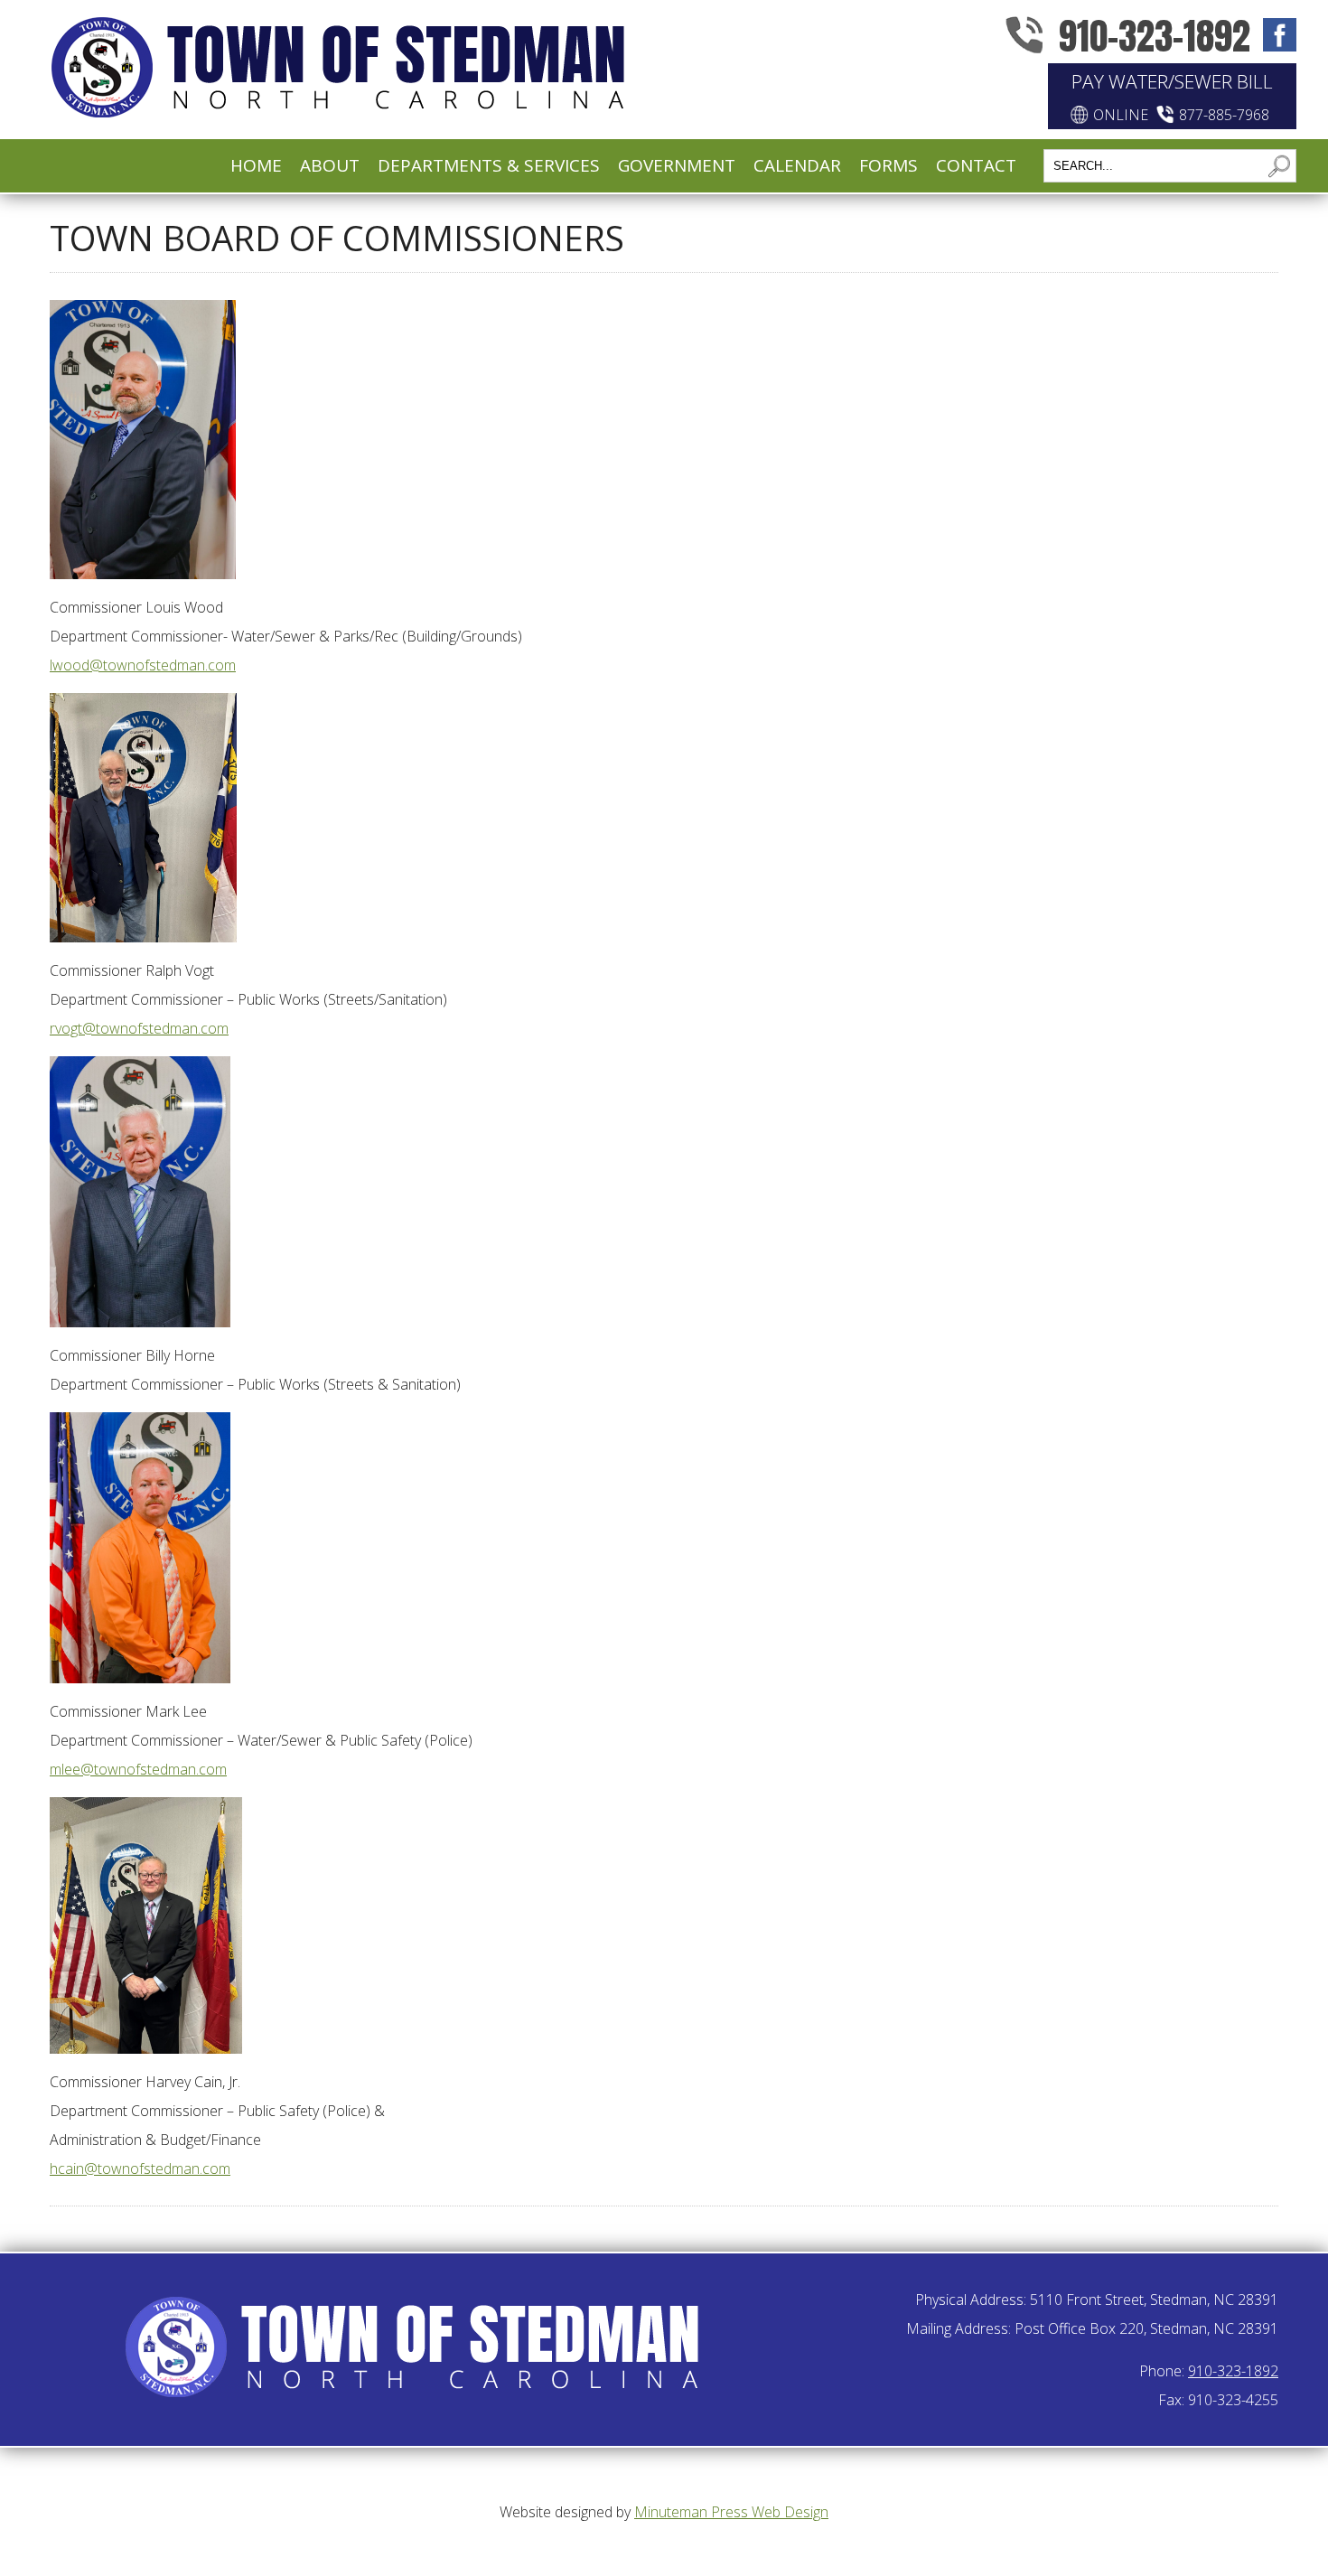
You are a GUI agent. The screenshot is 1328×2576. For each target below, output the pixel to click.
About (330, 165)
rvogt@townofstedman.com (139, 1028)
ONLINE (1121, 115)
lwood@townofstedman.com (143, 665)
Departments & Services (489, 165)
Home (256, 165)
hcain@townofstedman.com (140, 2169)
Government (677, 165)
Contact (976, 165)
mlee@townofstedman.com (138, 1769)
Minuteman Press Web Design (731, 2512)
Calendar (797, 165)
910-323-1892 (1155, 36)
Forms (888, 165)
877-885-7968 (1224, 115)
